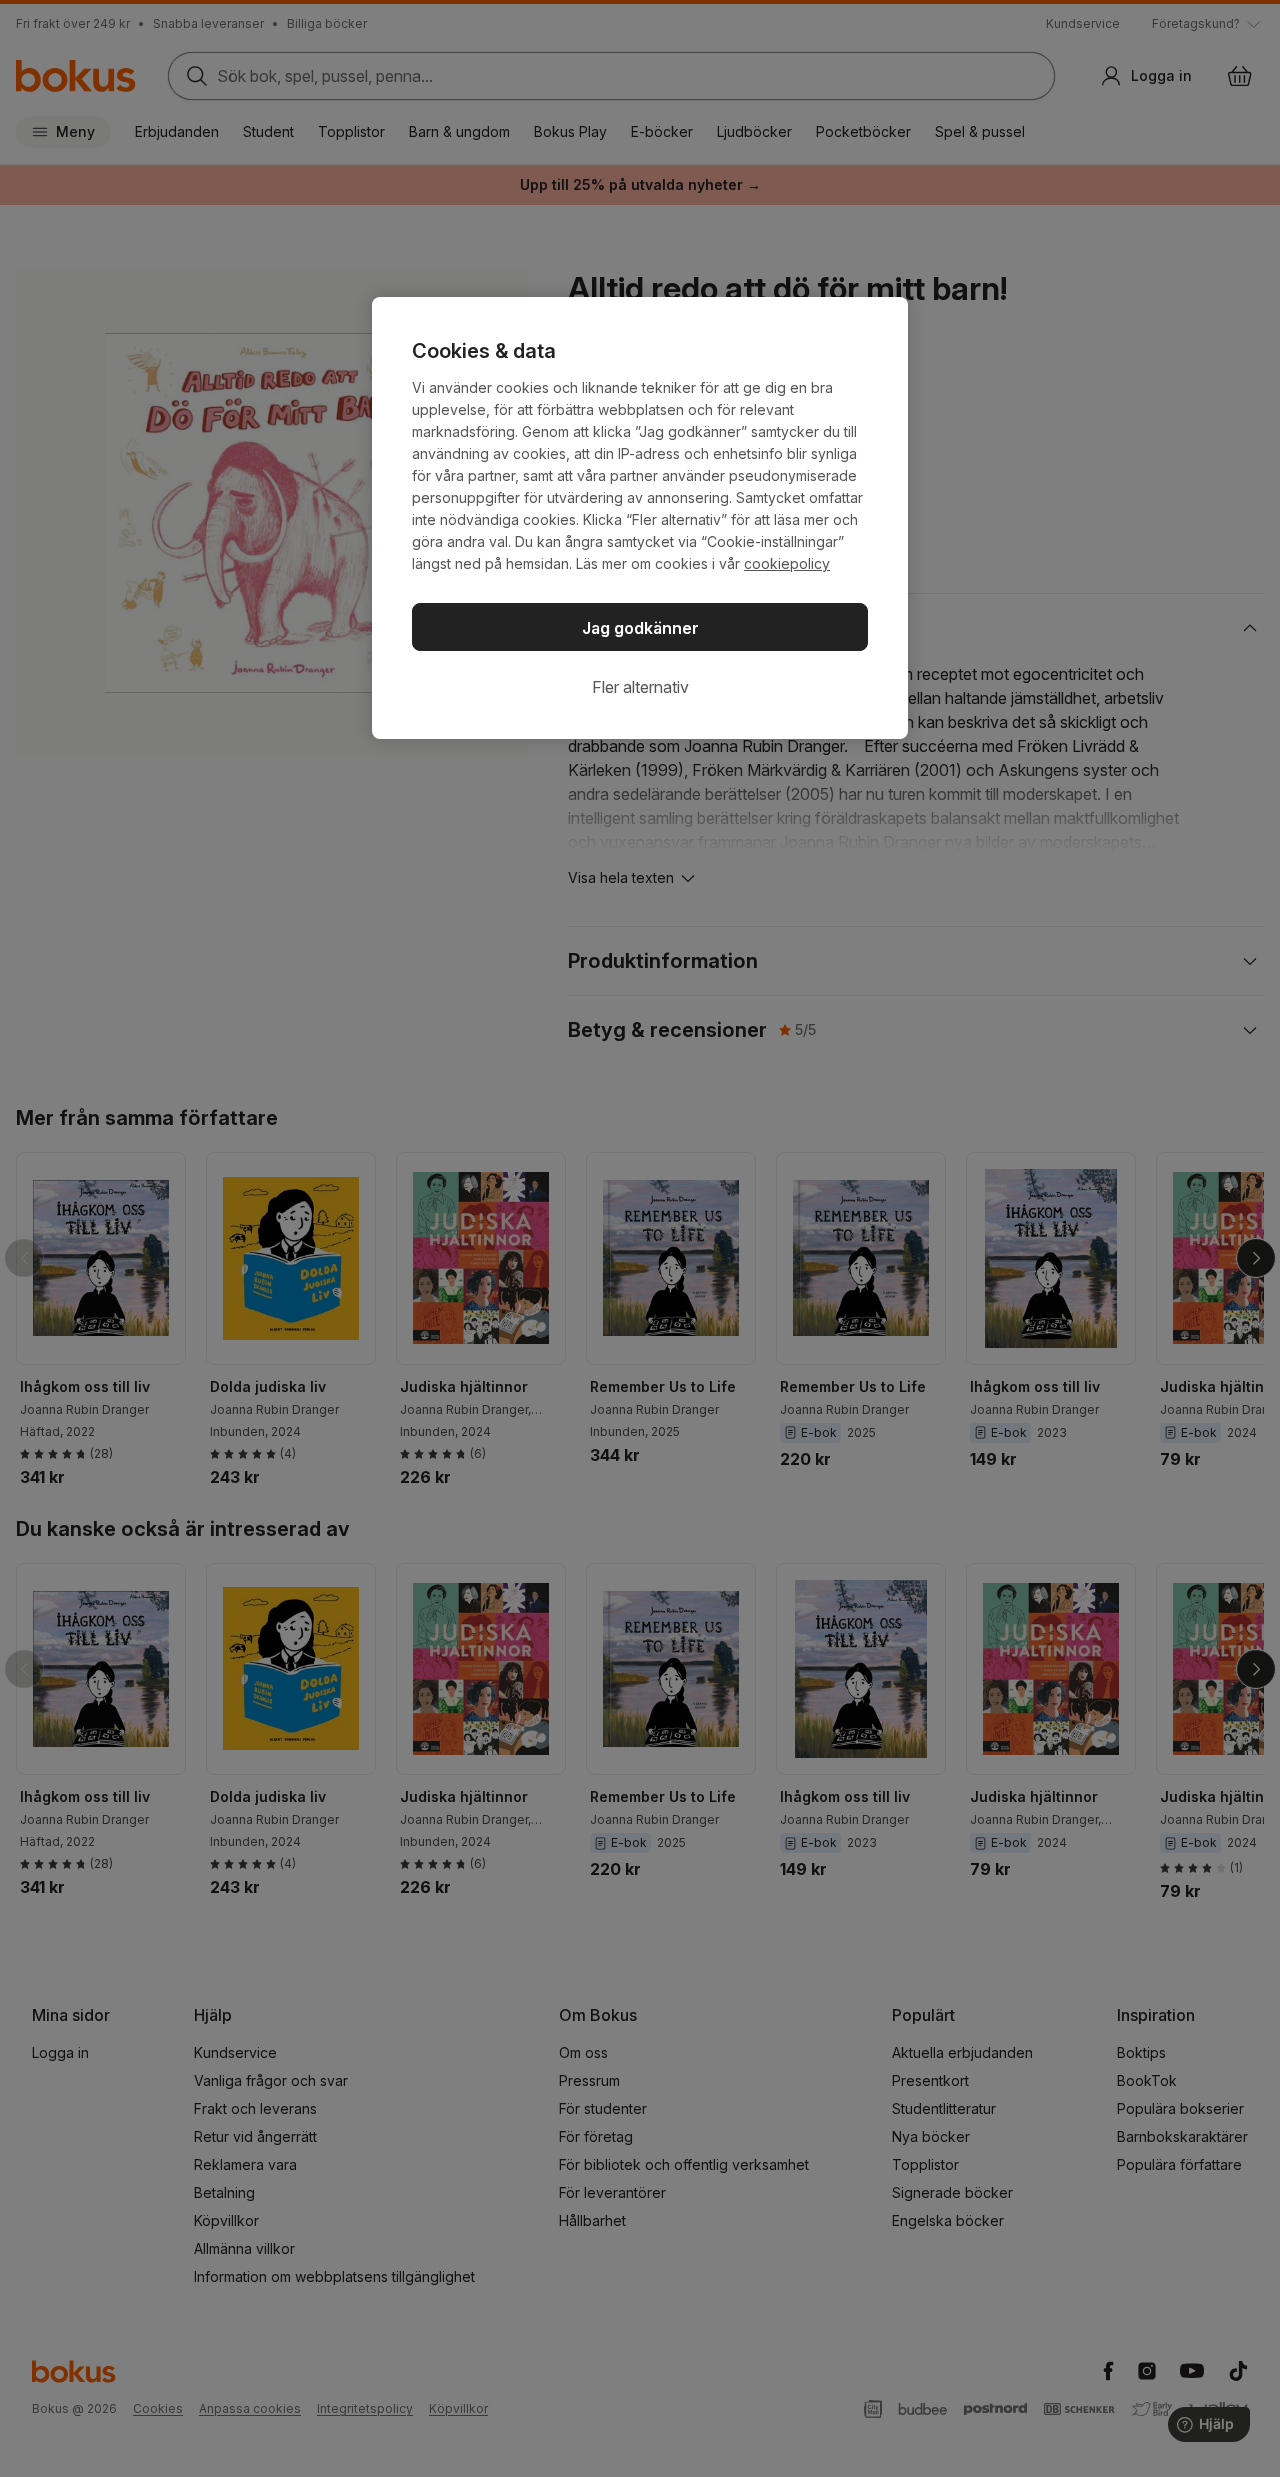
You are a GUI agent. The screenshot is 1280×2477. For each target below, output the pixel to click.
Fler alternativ (640, 687)
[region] (640, 518)
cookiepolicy (787, 563)
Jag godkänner (640, 628)
